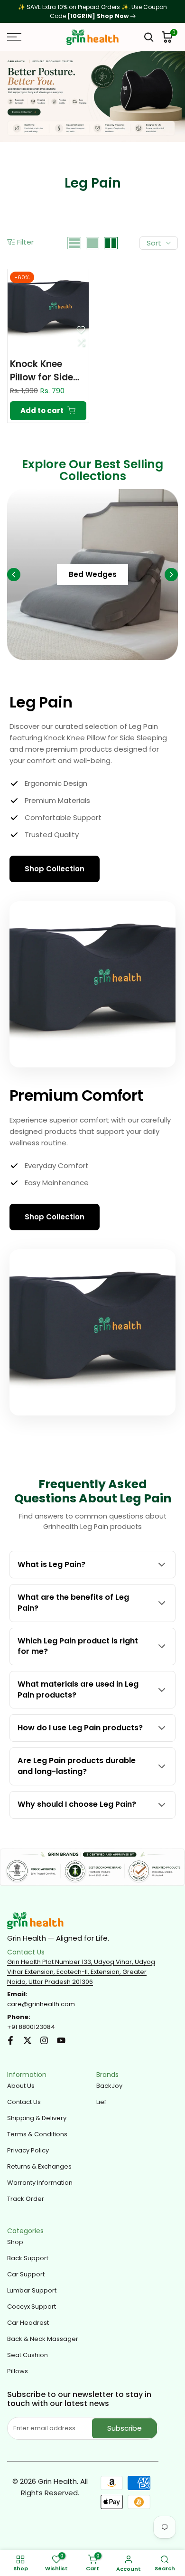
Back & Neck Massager (43, 2339)
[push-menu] (14, 37)
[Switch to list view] (74, 243)
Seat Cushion (28, 2355)
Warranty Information (40, 2183)
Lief (101, 2102)
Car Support (26, 2274)
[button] (81, 330)
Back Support (28, 2258)
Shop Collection (55, 869)
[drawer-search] (149, 37)
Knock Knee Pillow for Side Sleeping (42, 371)
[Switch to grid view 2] (111, 243)
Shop (15, 2242)
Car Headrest (28, 2323)
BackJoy (109, 2086)
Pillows (18, 2371)
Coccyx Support (32, 2307)
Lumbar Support (32, 2290)
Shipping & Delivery (37, 2118)
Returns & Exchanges (39, 2166)
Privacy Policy (28, 2150)
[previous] (14, 575)
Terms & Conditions (37, 2134)
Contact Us (24, 2102)
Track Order (26, 2199)
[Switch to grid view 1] (92, 243)
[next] (171, 575)
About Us (21, 2086)
